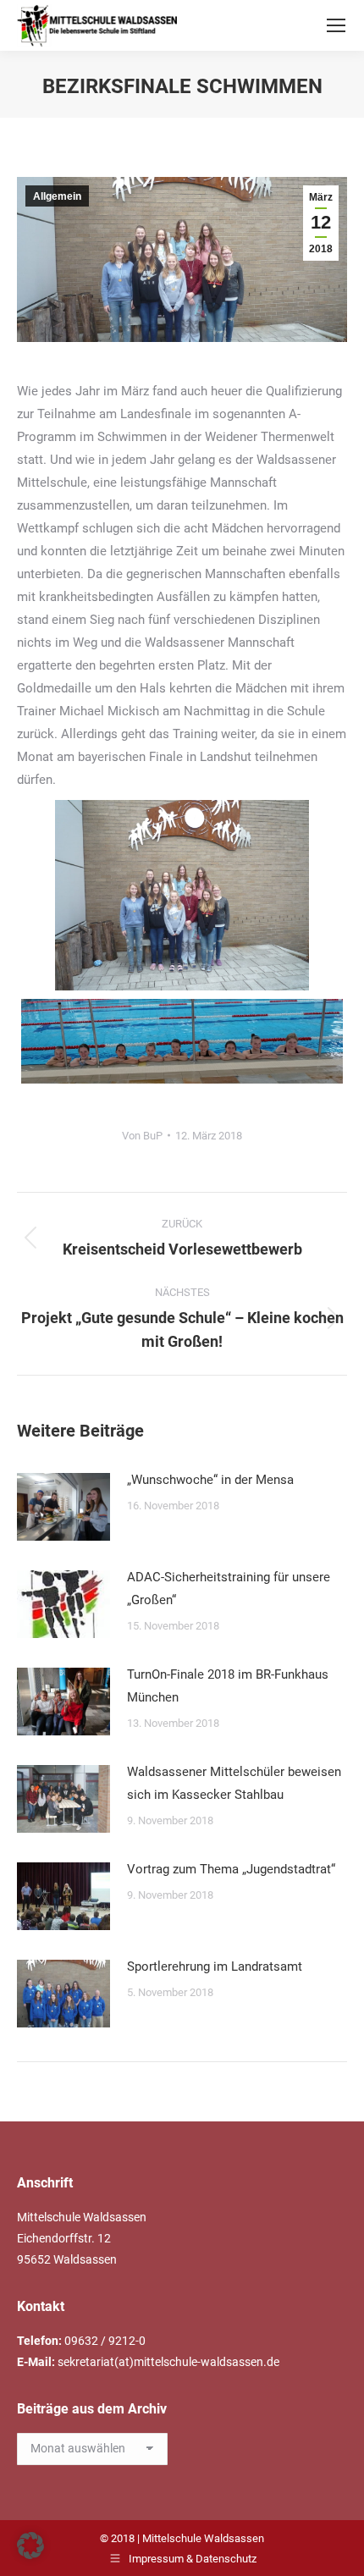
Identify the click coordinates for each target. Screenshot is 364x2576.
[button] (30, 2546)
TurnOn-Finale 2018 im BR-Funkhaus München (228, 1686)
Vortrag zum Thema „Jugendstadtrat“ (231, 1869)
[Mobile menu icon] (336, 25)
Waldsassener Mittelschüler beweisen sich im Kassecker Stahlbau (234, 1783)
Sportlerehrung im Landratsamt (215, 1966)
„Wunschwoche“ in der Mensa (210, 1480)
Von (142, 1136)
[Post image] (63, 1507)
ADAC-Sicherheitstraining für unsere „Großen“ (229, 1589)
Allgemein (57, 196)
